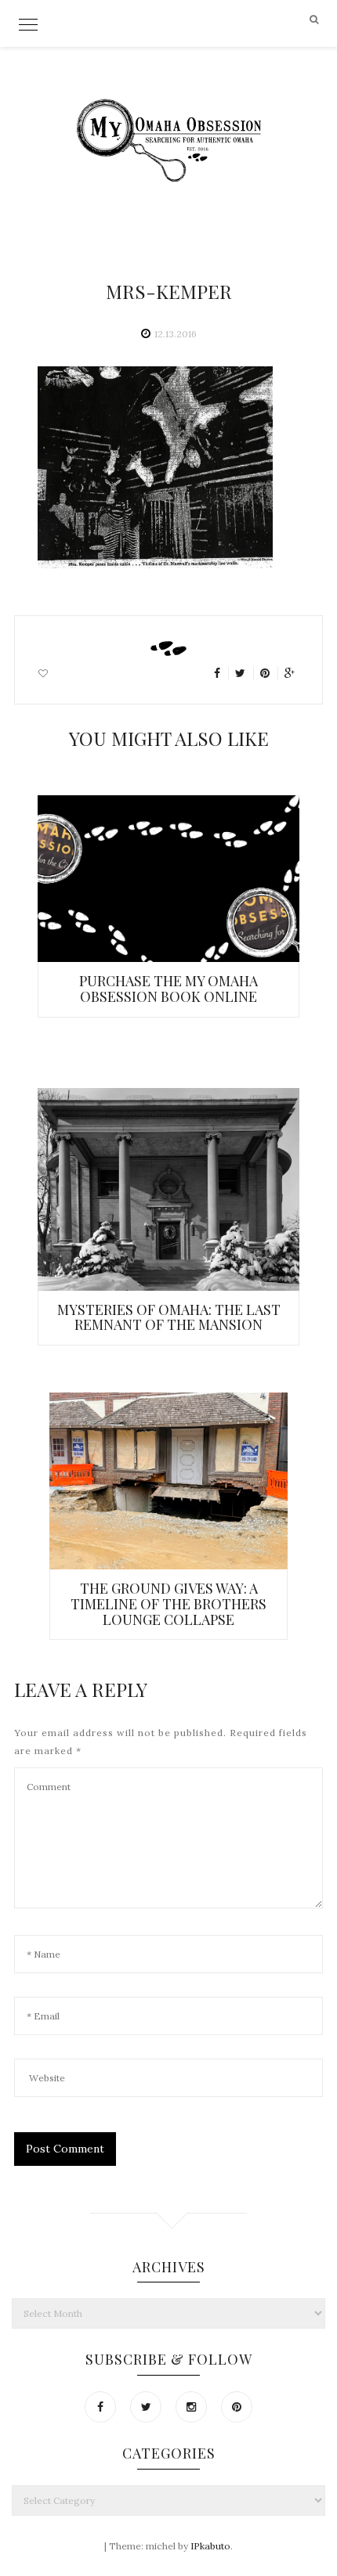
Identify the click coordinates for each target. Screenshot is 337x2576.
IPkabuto (210, 2546)
